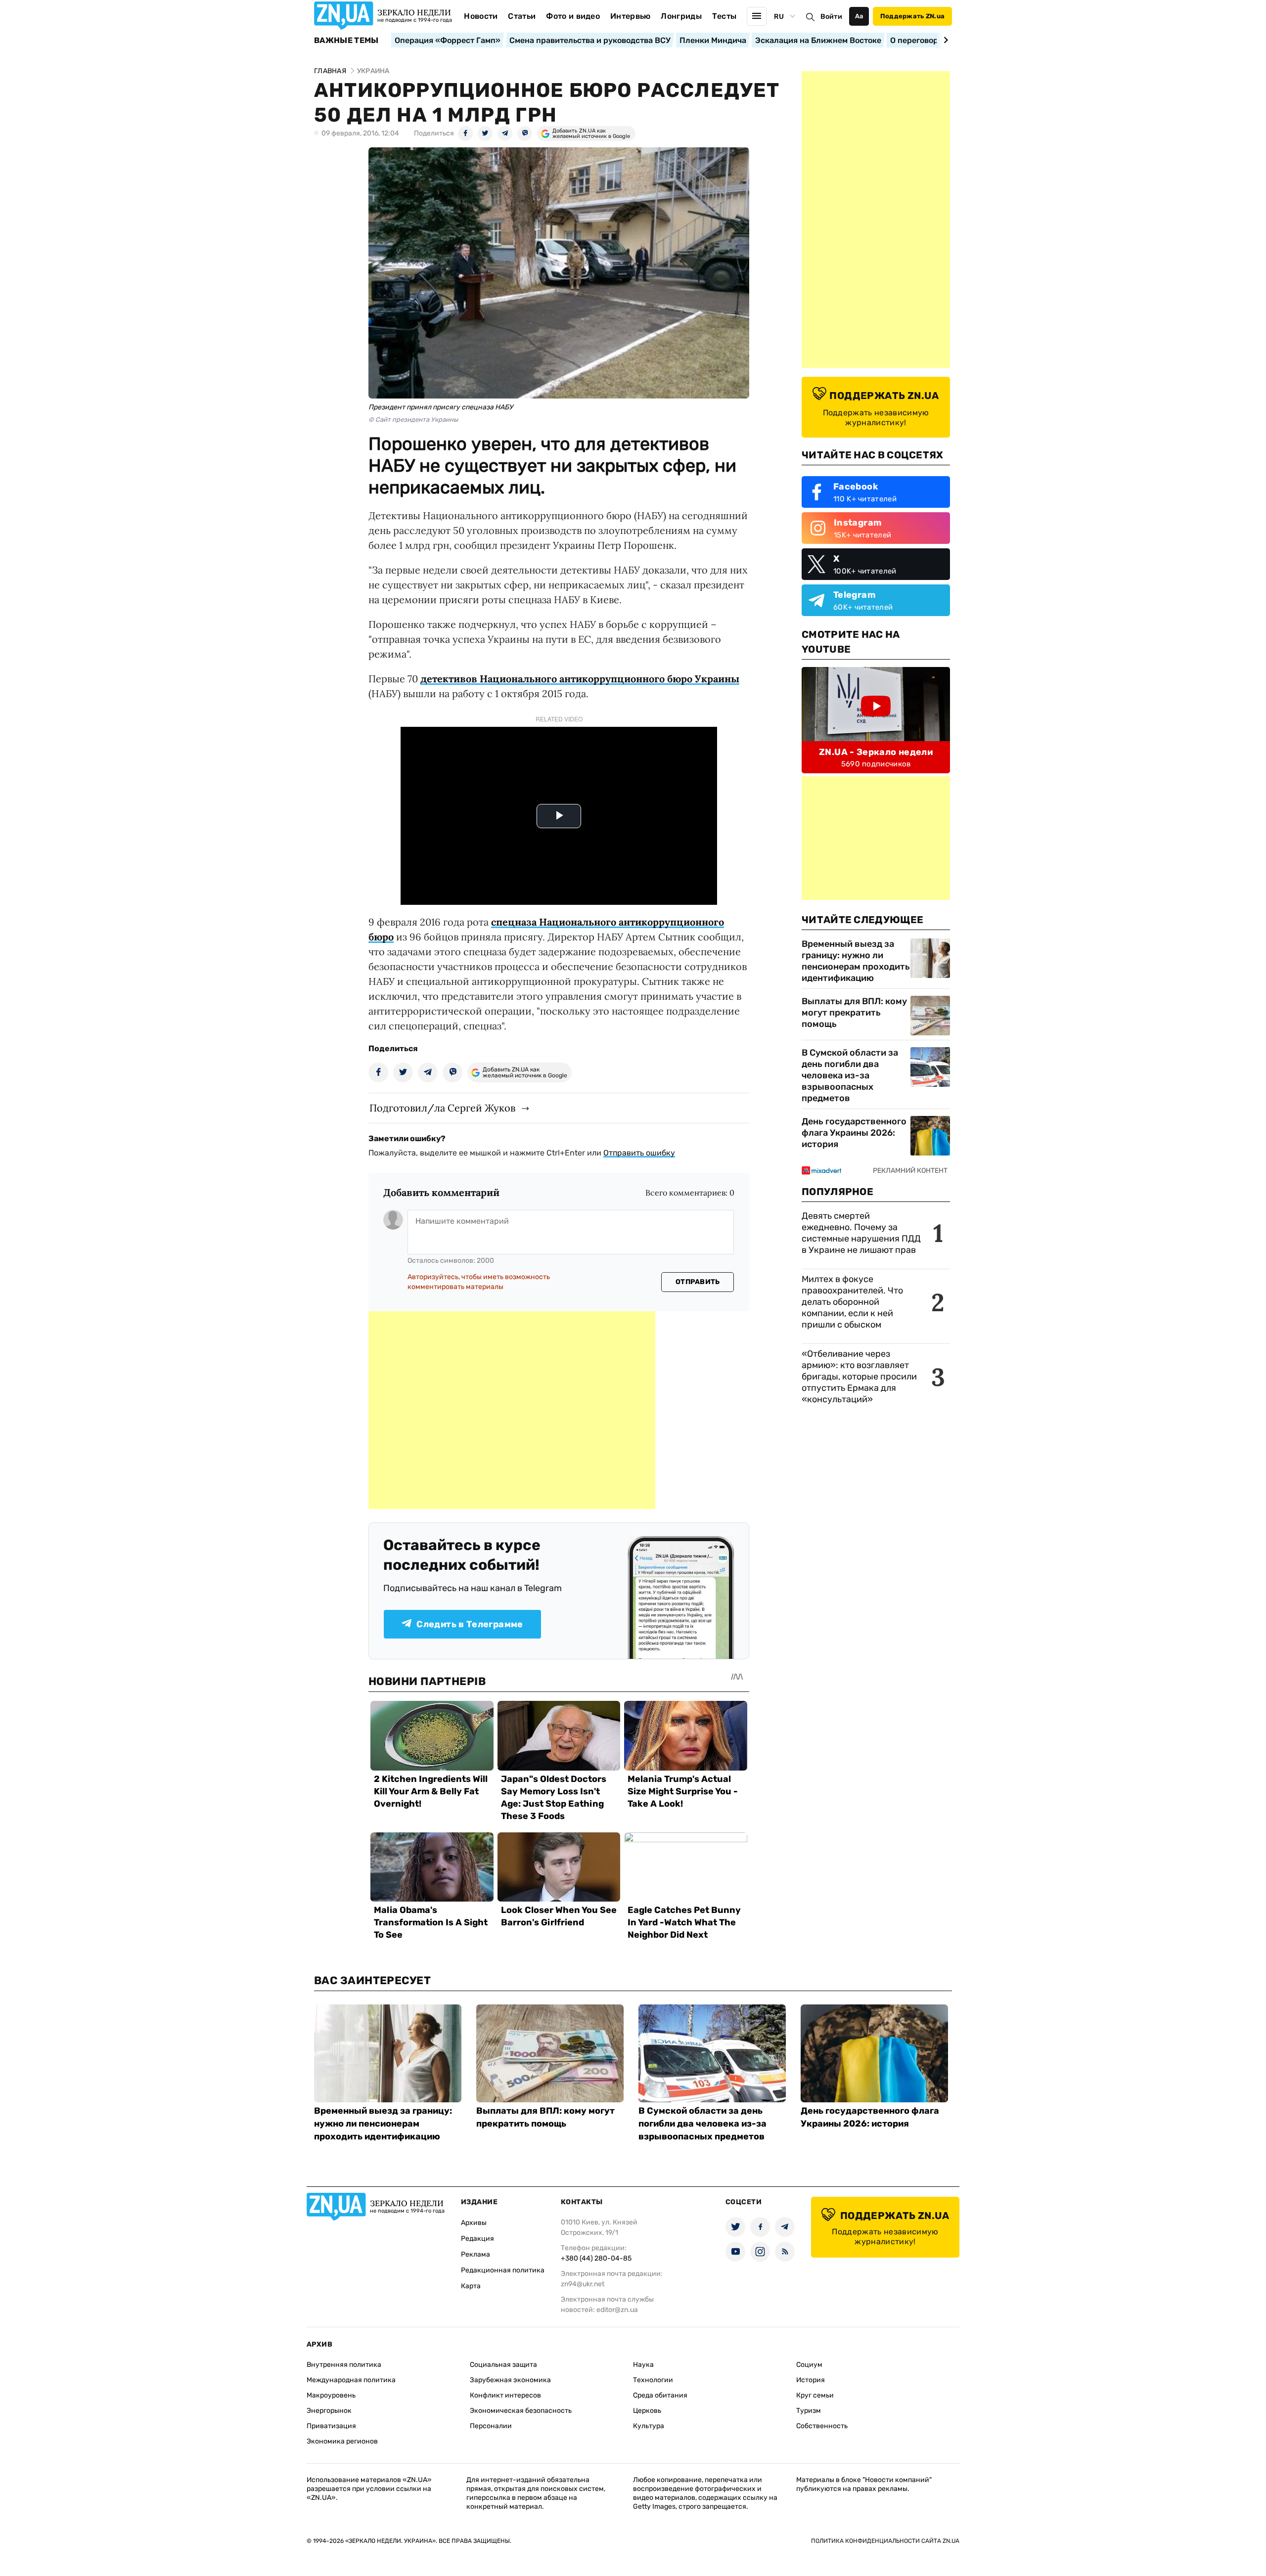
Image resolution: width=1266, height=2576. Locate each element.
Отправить (698, 1282)
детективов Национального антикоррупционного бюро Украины (580, 679)
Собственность (822, 2426)
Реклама (475, 2254)
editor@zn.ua (617, 2310)
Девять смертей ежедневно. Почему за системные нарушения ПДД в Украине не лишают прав (861, 1233)
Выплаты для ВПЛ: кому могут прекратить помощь (854, 1013)
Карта (471, 2286)
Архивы (474, 2223)
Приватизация (331, 2426)
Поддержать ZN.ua (912, 16)
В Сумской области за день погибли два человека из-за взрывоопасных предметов (850, 1075)
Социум (809, 2365)
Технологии (653, 2380)
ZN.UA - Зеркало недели (876, 752)
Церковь (647, 2411)
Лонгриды (681, 16)
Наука (643, 2365)
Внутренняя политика (344, 2365)
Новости (481, 16)
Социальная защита (503, 2365)
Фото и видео (573, 16)
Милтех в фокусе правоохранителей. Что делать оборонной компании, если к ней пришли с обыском (852, 1302)
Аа (859, 16)
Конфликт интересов (505, 2395)
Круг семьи (815, 2395)
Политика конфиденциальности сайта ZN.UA (885, 2541)
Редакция (477, 2239)
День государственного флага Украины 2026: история (854, 1133)
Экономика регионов (342, 2441)
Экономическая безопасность (521, 2411)
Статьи (522, 16)
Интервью (631, 16)
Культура (649, 2426)
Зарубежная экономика (510, 2380)
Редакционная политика (503, 2270)
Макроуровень (331, 2395)
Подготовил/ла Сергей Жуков (442, 1108)
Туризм (809, 2411)
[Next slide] (944, 40)
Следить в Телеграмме (470, 1624)
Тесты (724, 16)
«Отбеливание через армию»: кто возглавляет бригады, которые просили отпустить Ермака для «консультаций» (859, 1377)
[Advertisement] (512, 1410)
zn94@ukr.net (583, 2284)
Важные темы (346, 41)
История (811, 2380)
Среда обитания (660, 2395)
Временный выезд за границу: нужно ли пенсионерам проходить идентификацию (856, 961)
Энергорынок (329, 2411)
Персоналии (491, 2426)
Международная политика (351, 2380)
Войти (831, 17)
